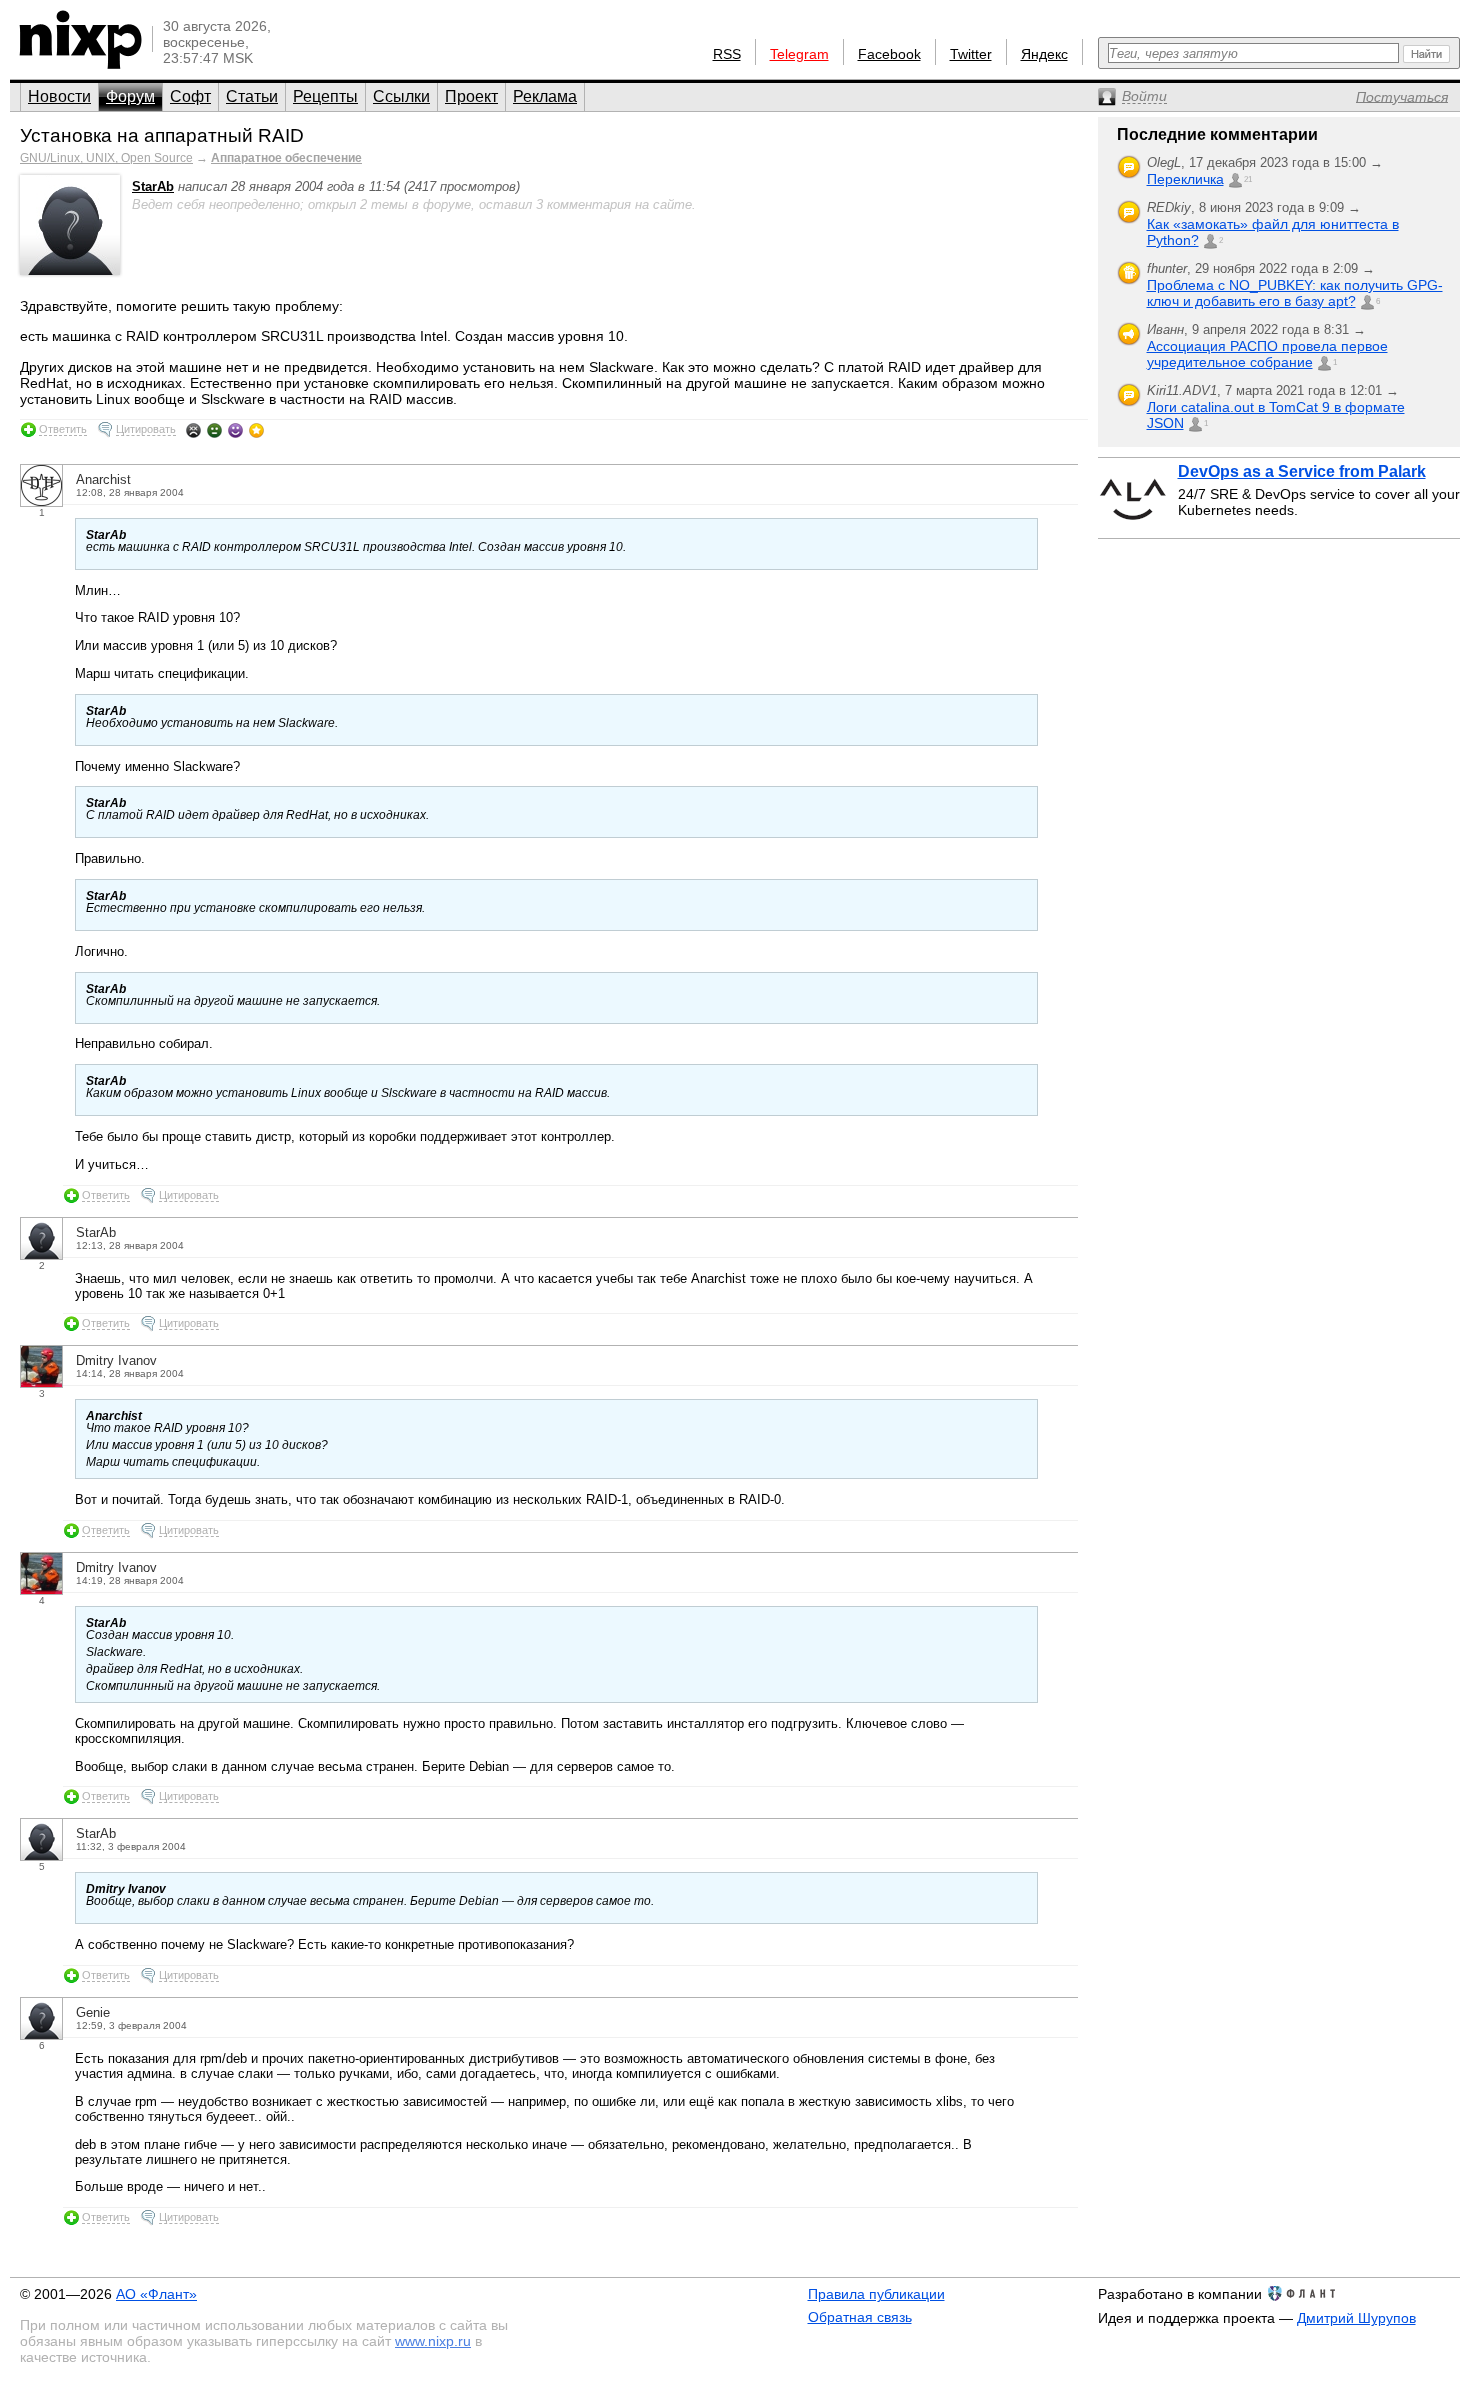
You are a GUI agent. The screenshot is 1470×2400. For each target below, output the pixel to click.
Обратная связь (860, 2317)
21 (1248, 179)
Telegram (799, 54)
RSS (727, 54)
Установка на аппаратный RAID (162, 135)
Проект (471, 96)
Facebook (889, 54)
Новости (59, 96)
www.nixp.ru (433, 2341)
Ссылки (401, 96)
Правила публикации (876, 2294)
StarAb (153, 186)
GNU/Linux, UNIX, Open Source (106, 158)
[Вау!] (256, 430)
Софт (190, 96)
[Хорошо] (235, 430)
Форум (130, 96)
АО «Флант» (156, 2294)
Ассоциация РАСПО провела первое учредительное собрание (1267, 354)
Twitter (971, 54)
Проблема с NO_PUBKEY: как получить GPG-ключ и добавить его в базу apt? (1295, 293)
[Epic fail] (193, 430)
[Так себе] (214, 430)
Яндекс (1044, 54)
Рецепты (325, 96)
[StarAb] (70, 270)
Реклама (545, 96)
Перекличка (1185, 179)
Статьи (252, 96)
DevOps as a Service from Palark (1302, 471)
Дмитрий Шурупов (1356, 2318)
